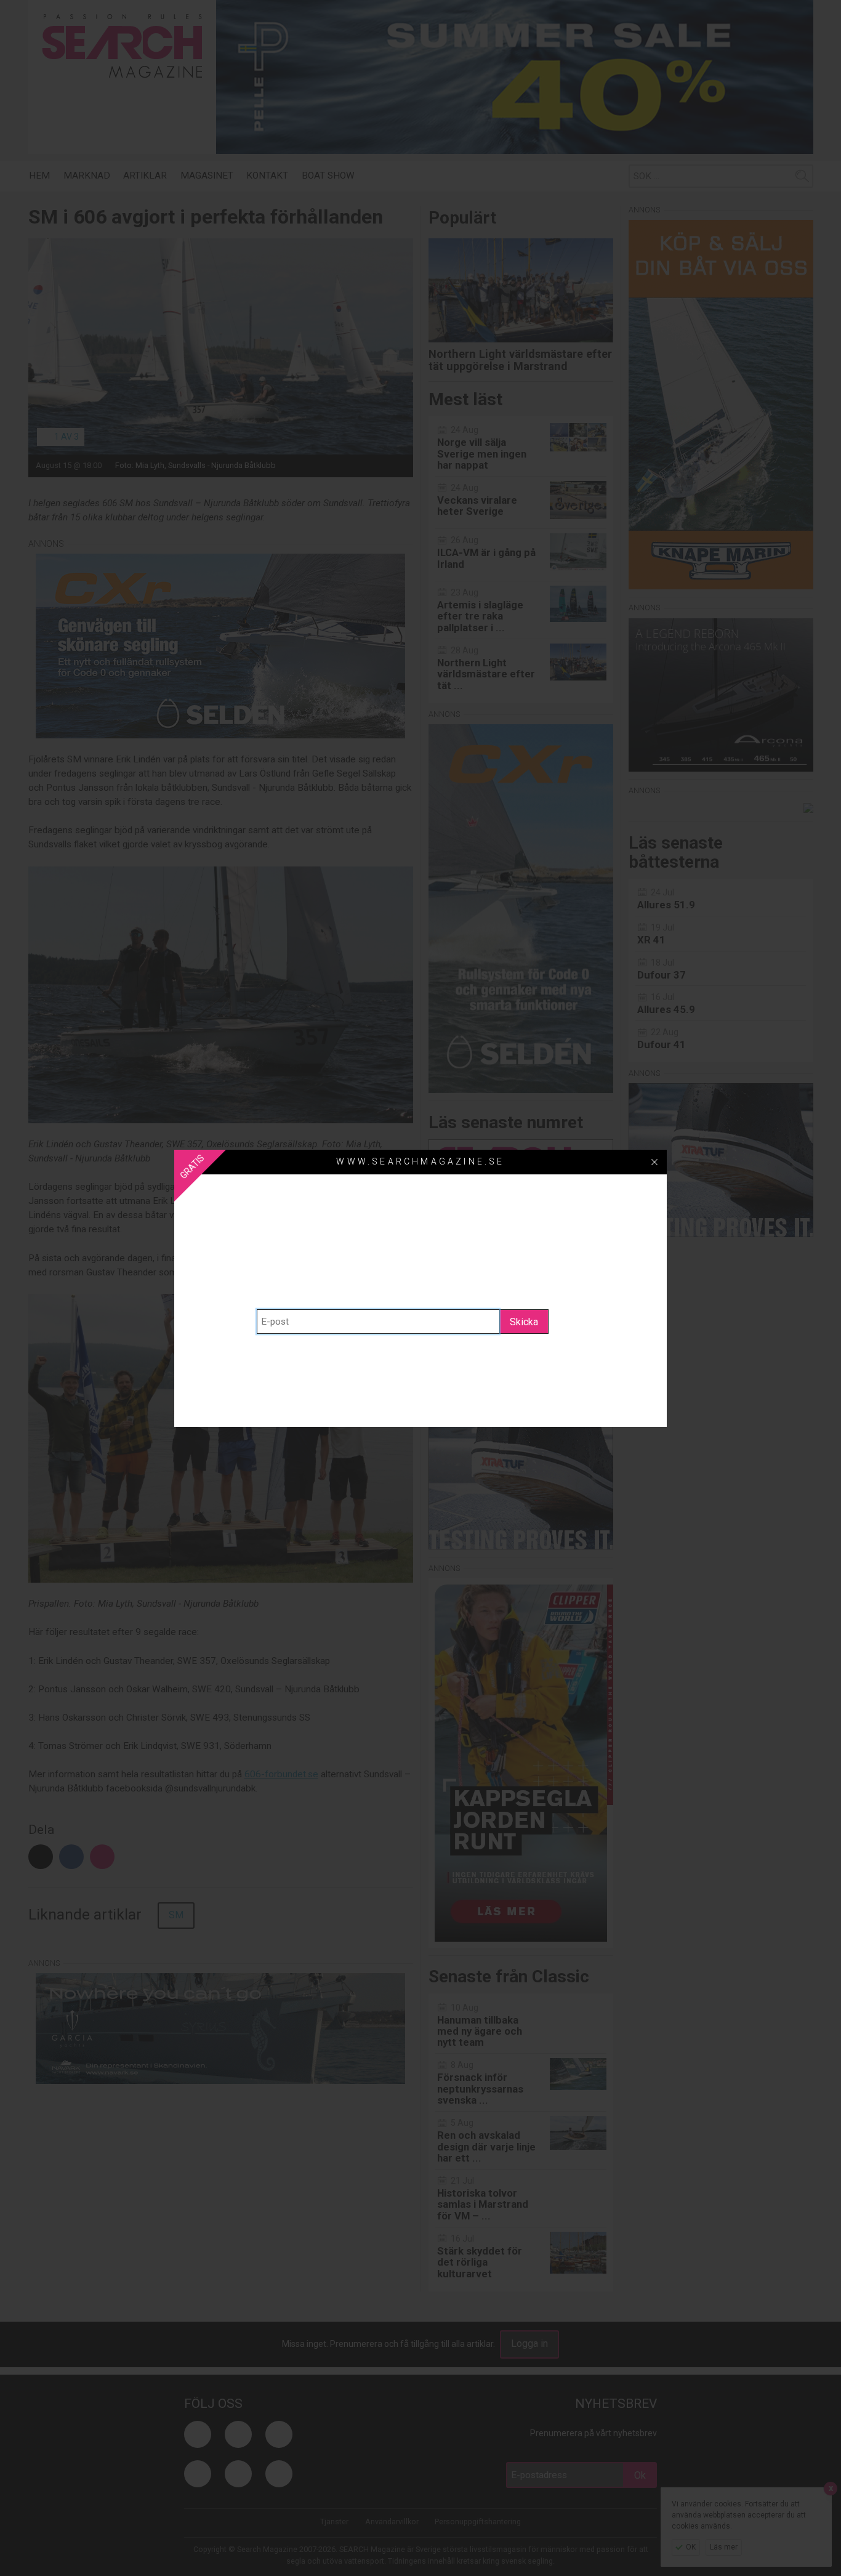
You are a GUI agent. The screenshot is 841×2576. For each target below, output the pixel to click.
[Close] (654, 1162)
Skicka (524, 1322)
